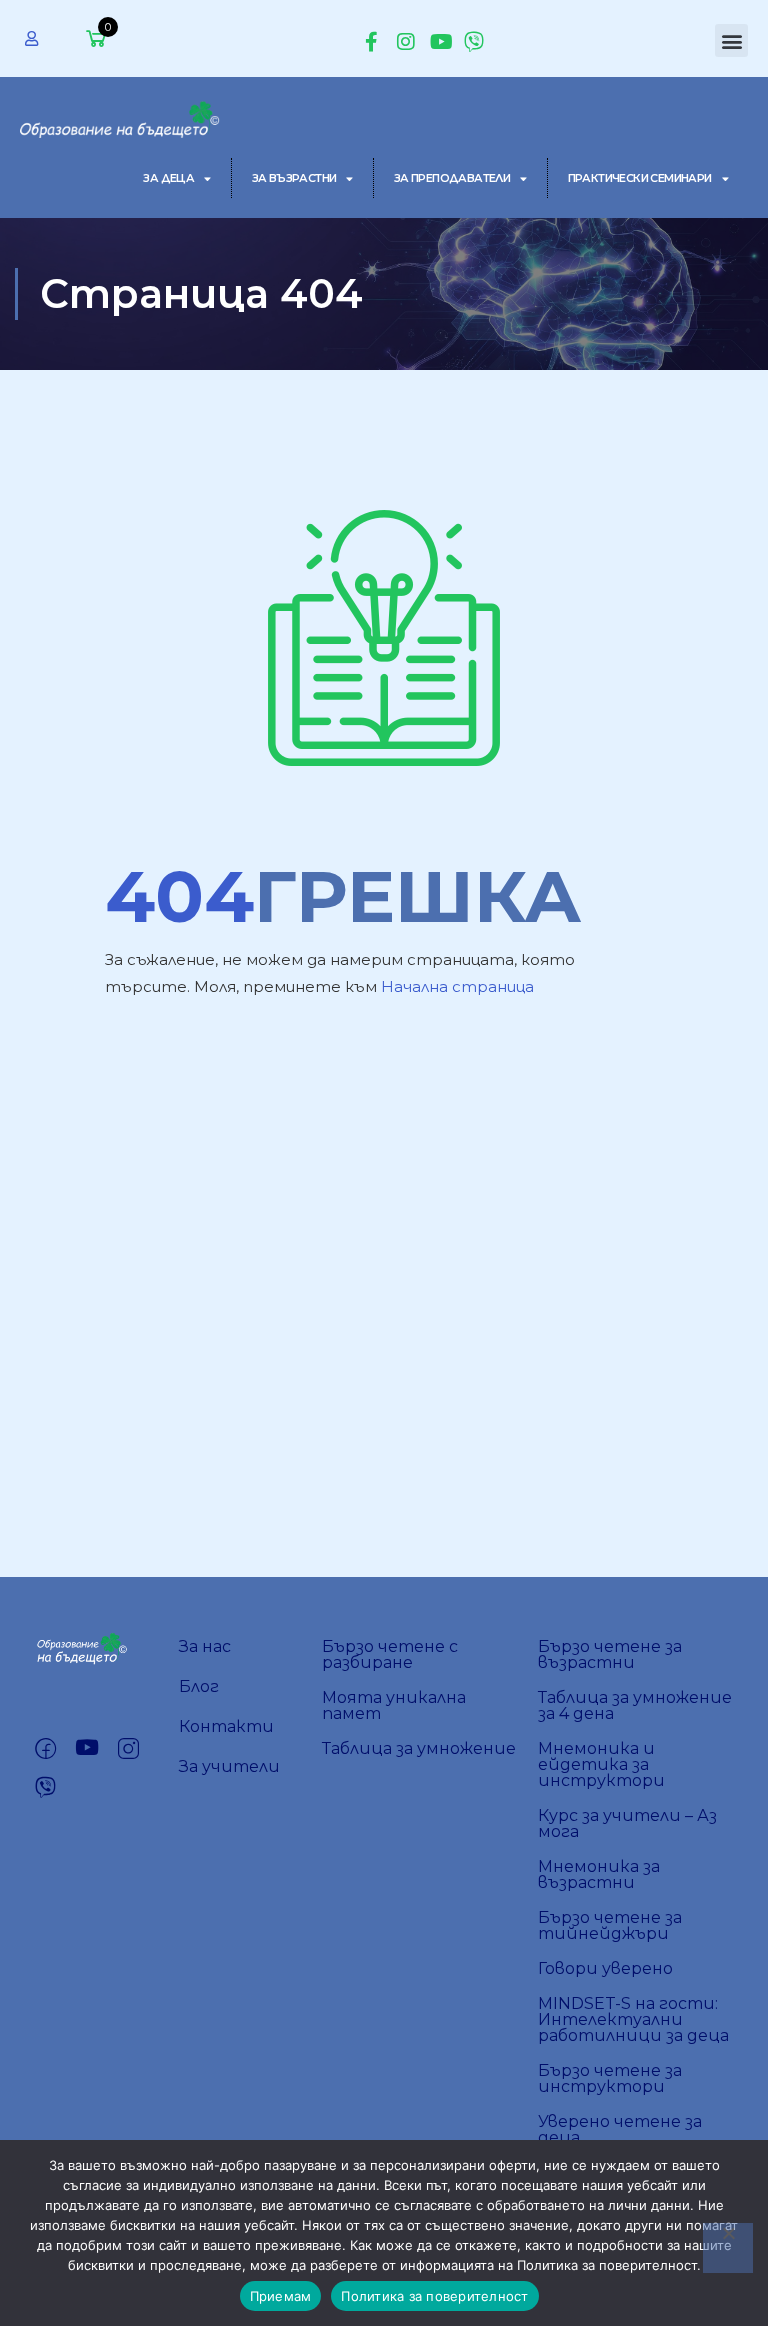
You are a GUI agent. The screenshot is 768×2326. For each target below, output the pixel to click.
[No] (728, 2248)
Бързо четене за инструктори (610, 2078)
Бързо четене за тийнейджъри (610, 1925)
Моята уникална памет (394, 1705)
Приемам (281, 2296)
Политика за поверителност (434, 2296)
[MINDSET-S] (122, 115)
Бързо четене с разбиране (390, 1654)
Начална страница (457, 986)
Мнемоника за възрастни (599, 1874)
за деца (168, 178)
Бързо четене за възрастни (610, 1654)
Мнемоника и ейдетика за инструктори (601, 1764)
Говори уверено (605, 1968)
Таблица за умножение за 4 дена (635, 1705)
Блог (199, 1686)
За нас (205, 1646)
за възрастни (294, 178)
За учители (229, 1766)
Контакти (226, 1726)
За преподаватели (452, 178)
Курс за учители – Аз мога (627, 1823)
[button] (731, 40)
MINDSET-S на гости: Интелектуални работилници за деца (633, 2019)
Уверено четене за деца (620, 2129)
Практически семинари (640, 178)
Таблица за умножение (419, 1748)
